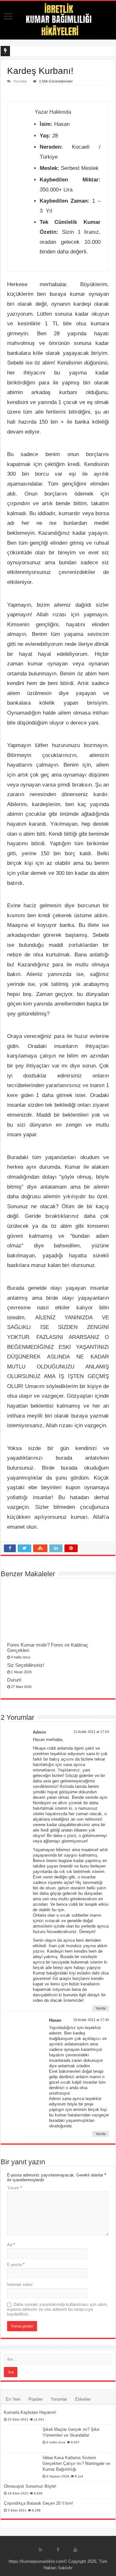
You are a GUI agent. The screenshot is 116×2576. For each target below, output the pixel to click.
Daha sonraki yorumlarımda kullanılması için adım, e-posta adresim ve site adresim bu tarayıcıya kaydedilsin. (58, 2309)
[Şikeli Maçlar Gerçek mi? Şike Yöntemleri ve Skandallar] (22, 2439)
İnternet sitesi (20, 2285)
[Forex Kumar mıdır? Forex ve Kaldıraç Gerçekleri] (58, 1612)
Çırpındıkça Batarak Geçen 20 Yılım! (39, 2503)
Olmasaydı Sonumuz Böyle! (30, 2486)
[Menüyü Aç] (8, 17)
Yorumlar (20, 81)
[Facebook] (58, 2550)
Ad (11, 2245)
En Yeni (13, 2399)
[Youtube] (75, 2550)
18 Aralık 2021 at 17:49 (91, 2020)
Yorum (15, 2188)
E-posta (16, 2265)
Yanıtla (101, 2008)
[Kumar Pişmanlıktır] (58, 20)
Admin (39, 1732)
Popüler (35, 2399)
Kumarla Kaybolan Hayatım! (30, 2412)
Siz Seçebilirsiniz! (26, 1665)
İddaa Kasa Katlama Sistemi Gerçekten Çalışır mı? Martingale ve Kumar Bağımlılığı (76, 2463)
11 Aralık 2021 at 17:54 (91, 1732)
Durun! (14, 1680)
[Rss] (41, 2550)
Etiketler (83, 2399)
